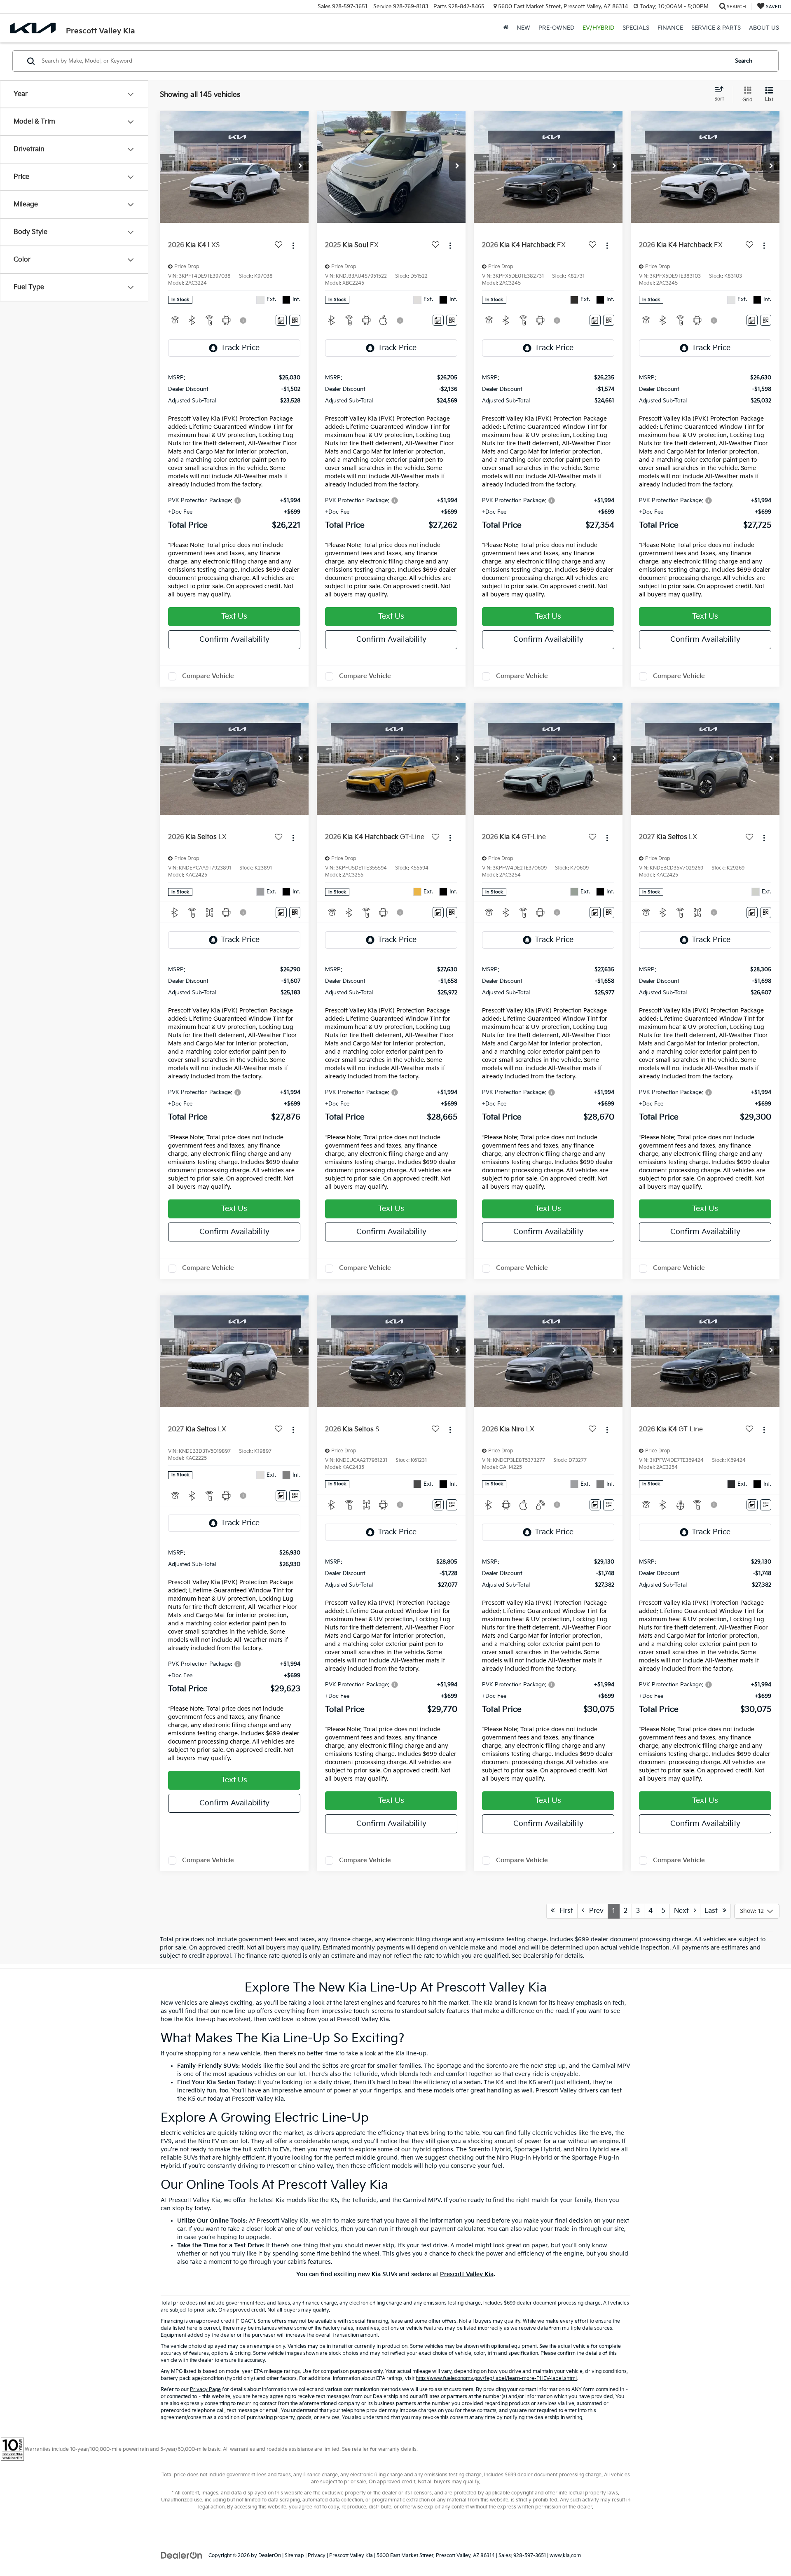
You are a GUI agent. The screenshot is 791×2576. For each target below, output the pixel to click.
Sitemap (294, 2556)
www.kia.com (565, 2556)
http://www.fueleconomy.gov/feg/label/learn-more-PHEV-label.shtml (496, 2378)
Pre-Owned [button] (556, 28)
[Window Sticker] (295, 320)
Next (684, 1911)
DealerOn (270, 2556)
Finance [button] (670, 28)
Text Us (234, 616)
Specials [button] (636, 28)
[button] (300, 167)
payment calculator (458, 2229)
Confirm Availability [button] (234, 639)
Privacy (317, 2556)
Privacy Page (205, 2390)
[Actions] (293, 245)
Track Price (240, 348)
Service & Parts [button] (716, 28)
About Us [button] (764, 28)
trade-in (566, 2229)
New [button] (523, 28)
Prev (594, 1911)
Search (744, 61)
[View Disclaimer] (243, 320)
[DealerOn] (182, 2555)
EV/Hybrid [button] (598, 28)
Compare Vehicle (208, 676)
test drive (434, 2245)
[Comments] (281, 320)
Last (714, 1911)
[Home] (506, 28)
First (564, 1911)
